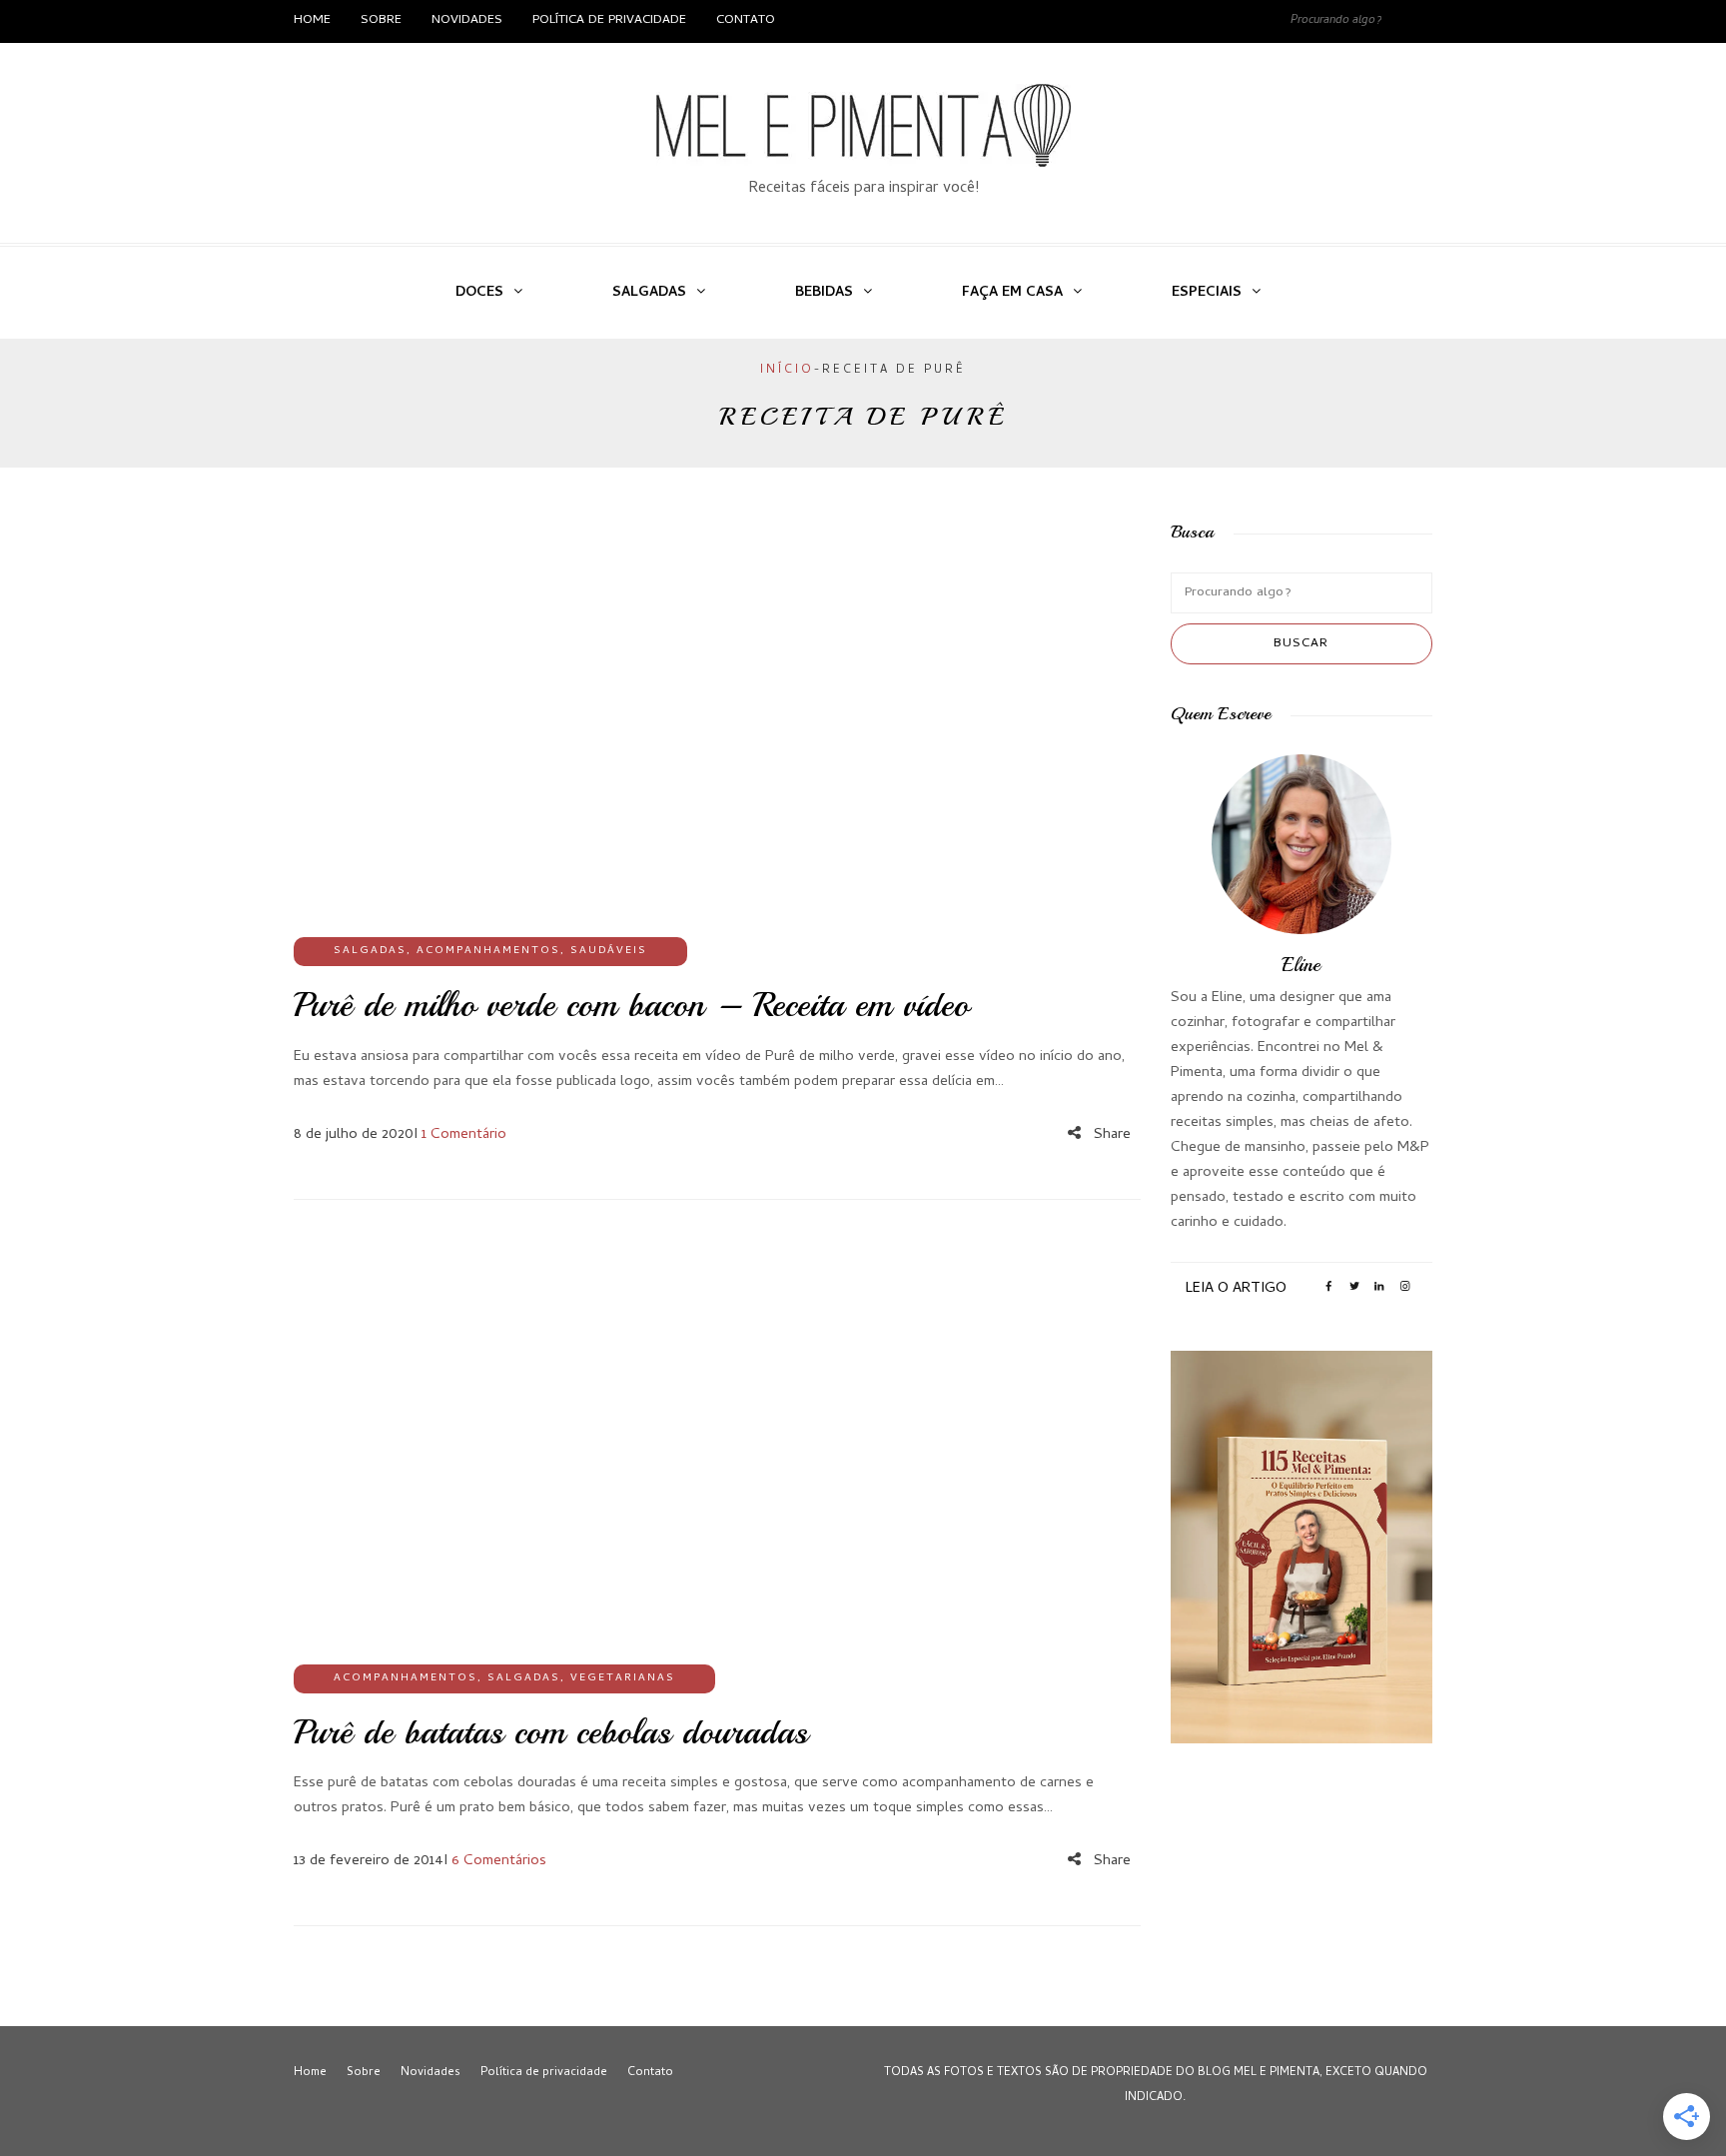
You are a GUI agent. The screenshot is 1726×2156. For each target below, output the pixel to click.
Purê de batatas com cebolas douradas (551, 1732)
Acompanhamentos (488, 951)
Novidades (467, 20)
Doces (479, 293)
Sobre (381, 20)
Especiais (1207, 293)
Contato (746, 20)
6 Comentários (499, 1861)
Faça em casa (1012, 293)
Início (787, 371)
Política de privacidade (609, 20)
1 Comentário (464, 1135)
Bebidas (824, 293)
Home (312, 20)
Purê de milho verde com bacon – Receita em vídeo (631, 1005)
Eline (1301, 965)
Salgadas (649, 293)
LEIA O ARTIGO (1236, 1289)
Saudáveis (609, 951)
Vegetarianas (623, 1678)
